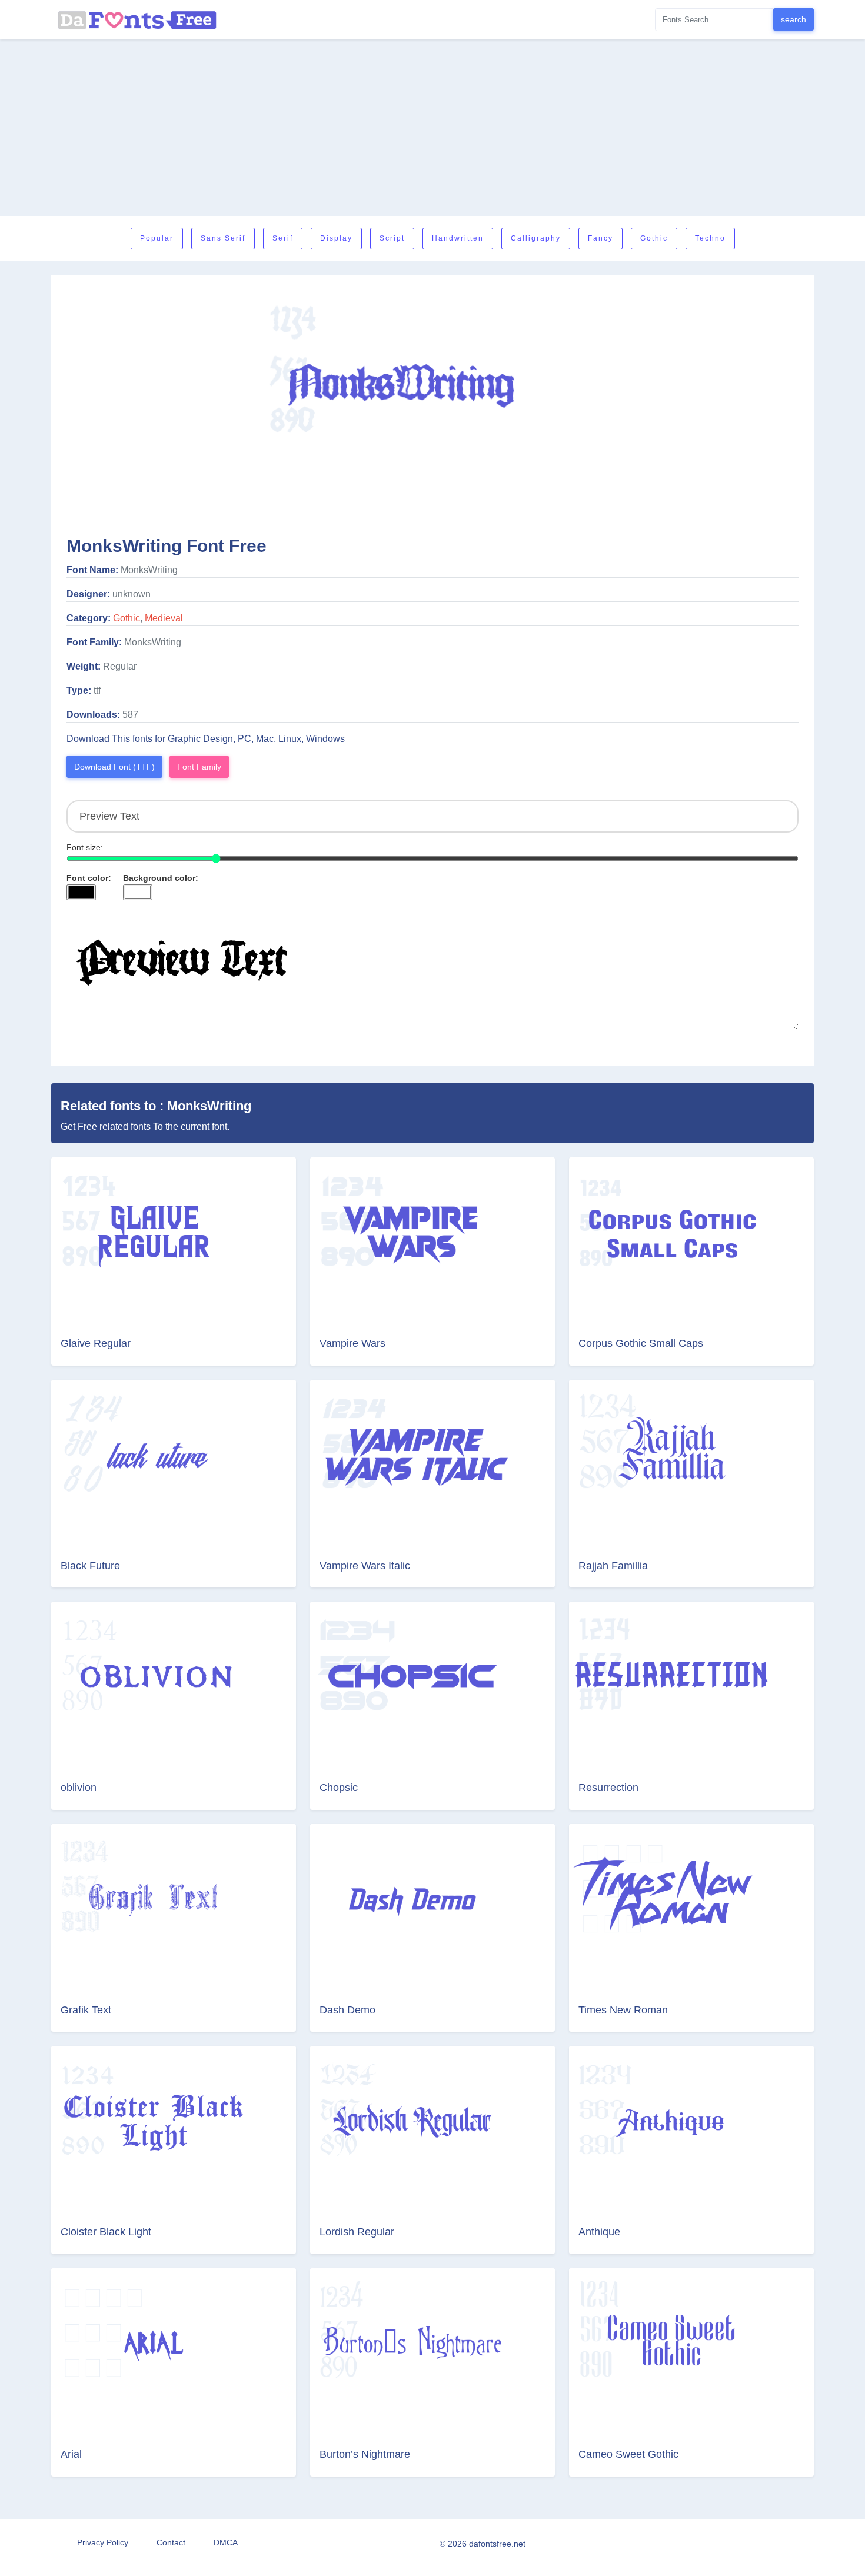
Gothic (654, 238)
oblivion (79, 1788)
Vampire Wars (352, 1343)
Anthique (599, 2232)
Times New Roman (623, 2010)
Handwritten (458, 238)
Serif (283, 238)
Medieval (164, 618)
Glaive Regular (96, 1343)
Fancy (600, 238)
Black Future (90, 1566)
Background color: (161, 878)
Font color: (89, 878)
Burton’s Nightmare (365, 2454)
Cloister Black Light (106, 2232)
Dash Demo (347, 2010)
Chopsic (339, 1788)
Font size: (85, 847)
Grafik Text (86, 2010)
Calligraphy (536, 238)
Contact (171, 2542)
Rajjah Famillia (613, 1566)
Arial (71, 2454)
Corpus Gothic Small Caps (641, 1343)
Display (336, 238)
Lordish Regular (357, 2232)
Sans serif (223, 238)
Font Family (199, 767)
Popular (157, 238)
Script (392, 238)
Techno (710, 238)
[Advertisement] (432, 128)
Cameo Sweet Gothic (628, 2454)
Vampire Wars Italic (365, 1566)
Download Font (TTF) (114, 767)
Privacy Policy (103, 2542)
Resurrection (608, 1788)
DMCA (226, 2542)
